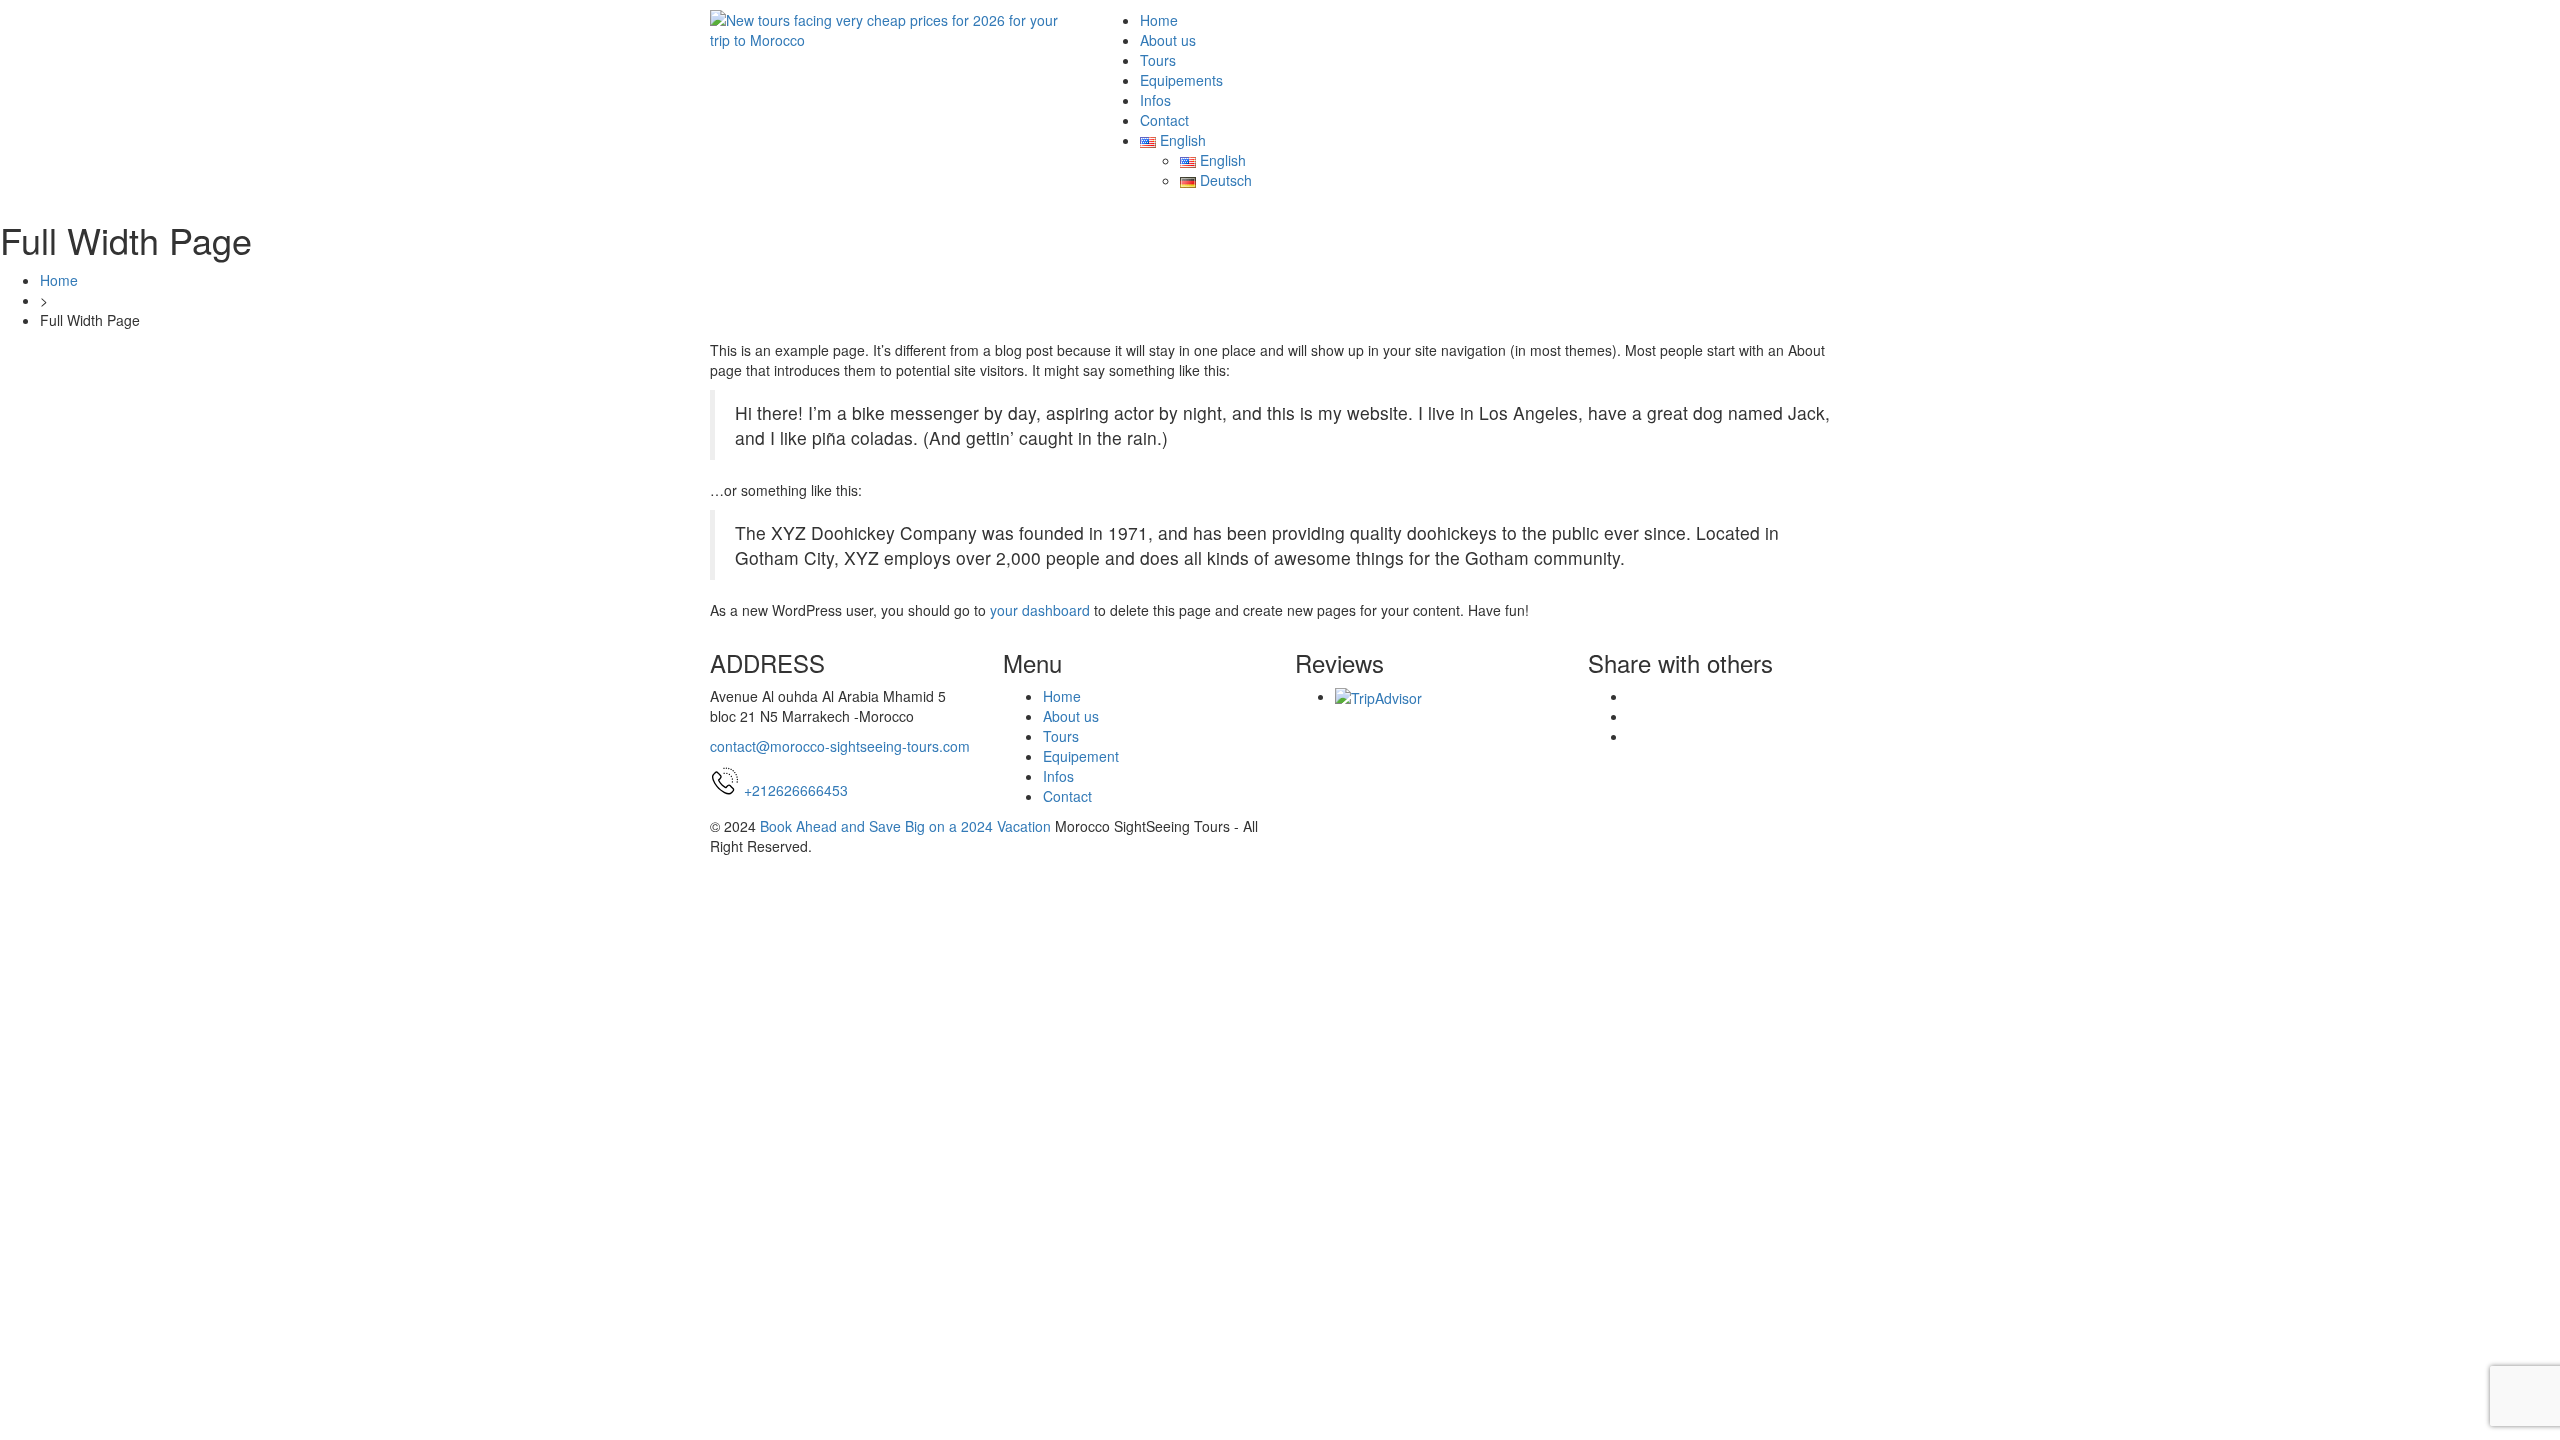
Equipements (1181, 80)
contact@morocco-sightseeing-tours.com (840, 746)
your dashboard (1040, 610)
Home (1159, 20)
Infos (1155, 100)
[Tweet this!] (1633, 716)
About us (1168, 40)
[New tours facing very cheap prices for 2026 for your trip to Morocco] (890, 28)
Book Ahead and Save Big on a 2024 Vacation (905, 826)
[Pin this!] (1633, 736)
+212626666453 (796, 790)
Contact (1164, 120)
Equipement (1081, 756)
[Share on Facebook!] (1633, 696)
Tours (1158, 60)
